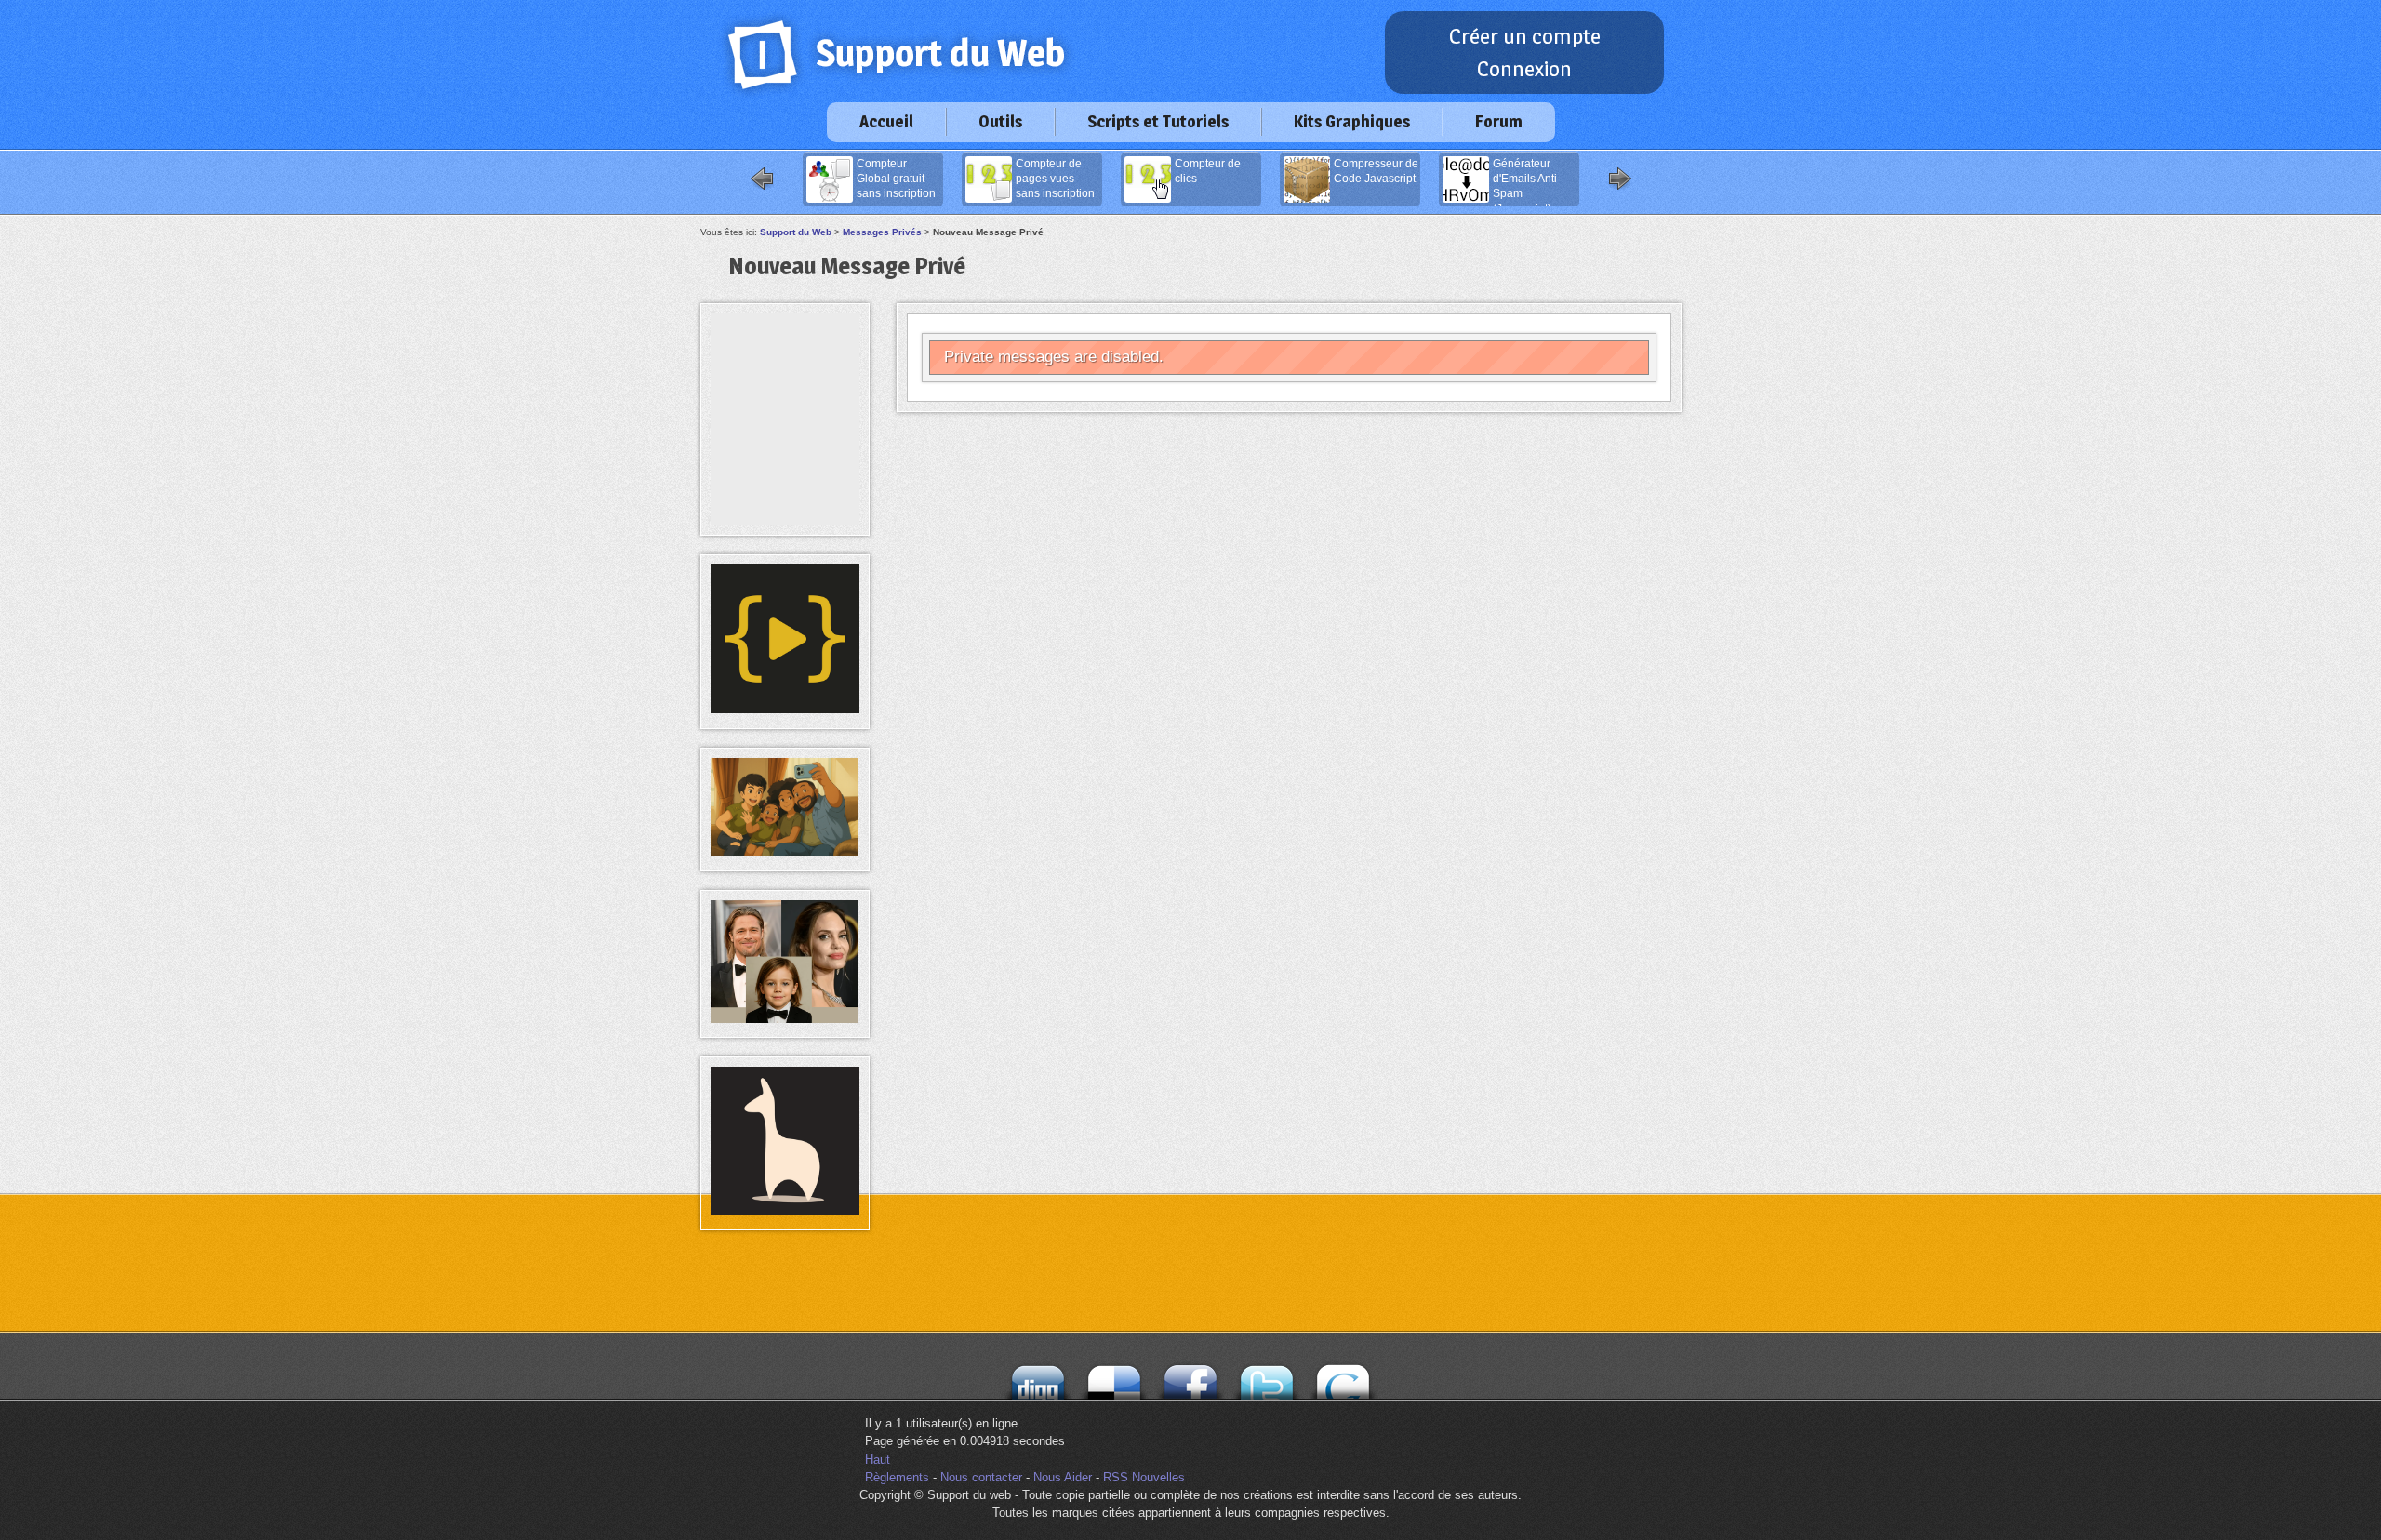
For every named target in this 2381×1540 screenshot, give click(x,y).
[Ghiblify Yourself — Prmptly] (785, 852)
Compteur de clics (1208, 171)
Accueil (886, 121)
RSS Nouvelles (1144, 1477)
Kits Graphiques (1352, 121)
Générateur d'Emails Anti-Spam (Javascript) (1527, 182)
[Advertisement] (785, 355)
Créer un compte (1525, 36)
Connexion (1524, 69)
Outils (1000, 121)
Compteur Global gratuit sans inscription (896, 179)
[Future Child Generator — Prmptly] (785, 1019)
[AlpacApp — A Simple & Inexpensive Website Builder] (785, 1211)
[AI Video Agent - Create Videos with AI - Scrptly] (785, 709)
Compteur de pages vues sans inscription (1055, 179)
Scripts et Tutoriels (1158, 121)
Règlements (897, 1477)
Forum (1499, 121)
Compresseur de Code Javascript (1376, 171)
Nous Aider (1063, 1477)
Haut (878, 1460)
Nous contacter (981, 1477)
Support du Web (796, 232)
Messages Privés (882, 232)
